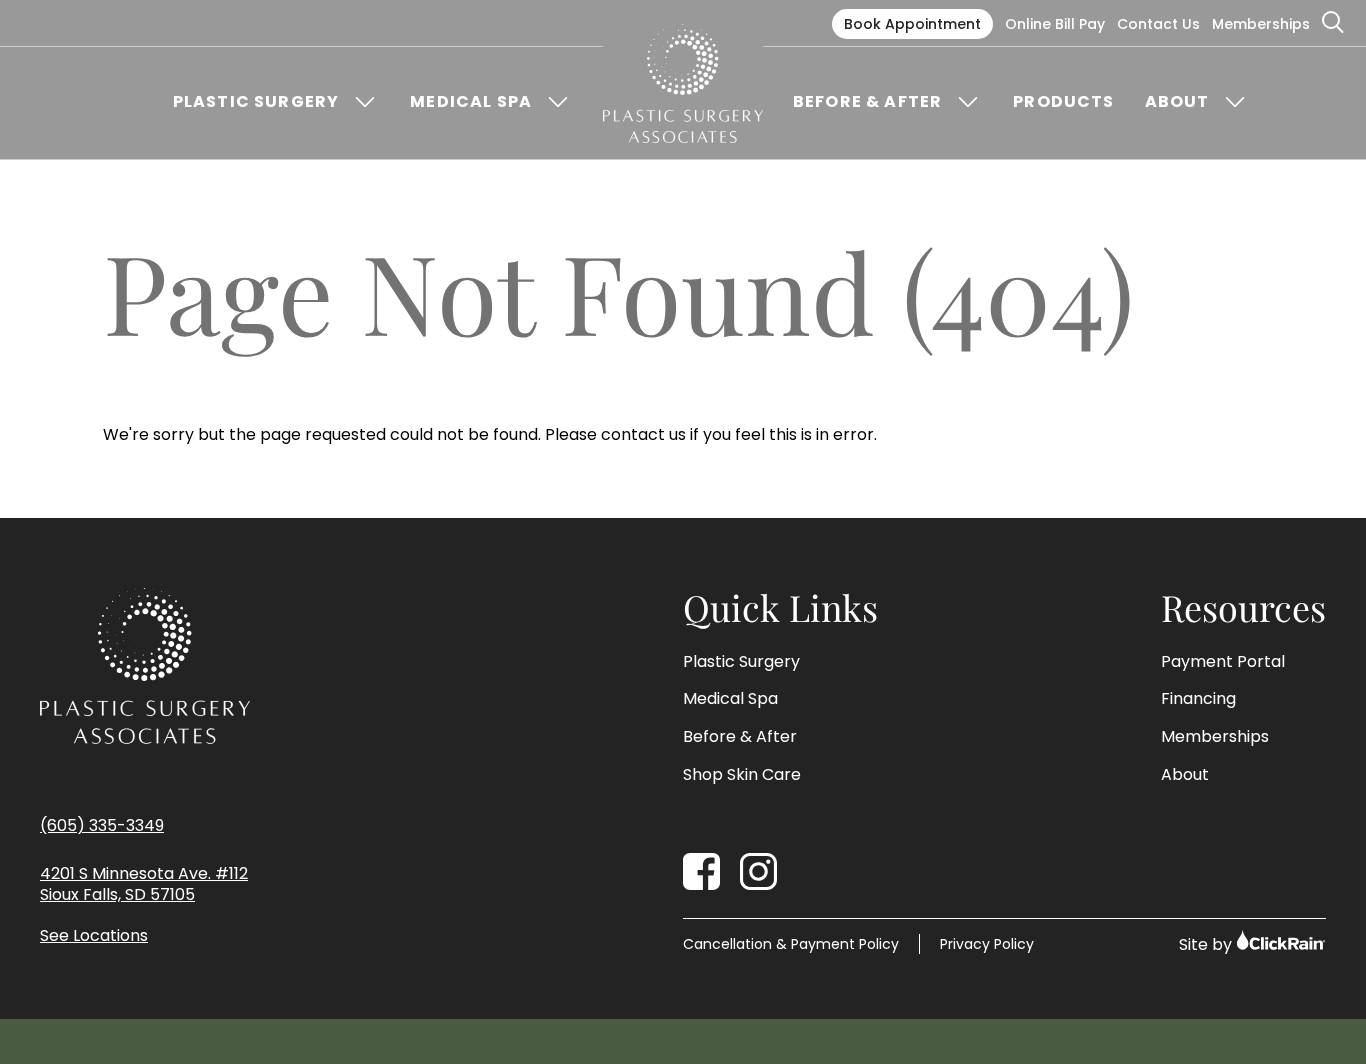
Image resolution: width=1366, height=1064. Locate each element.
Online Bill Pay (1055, 24)
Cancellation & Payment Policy (791, 944)
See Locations (94, 936)
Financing (1198, 699)
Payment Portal (1223, 662)
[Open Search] (1334, 23)
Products (1063, 102)
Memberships (1261, 24)
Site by (1207, 944)
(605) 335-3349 (102, 825)
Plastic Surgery (256, 102)
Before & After (867, 102)
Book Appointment (912, 24)
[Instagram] (758, 871)
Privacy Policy (987, 944)
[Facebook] (701, 871)
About (1177, 102)
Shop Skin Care (742, 775)
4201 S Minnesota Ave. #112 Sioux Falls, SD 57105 (144, 885)
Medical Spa (471, 102)
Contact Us (1158, 24)
